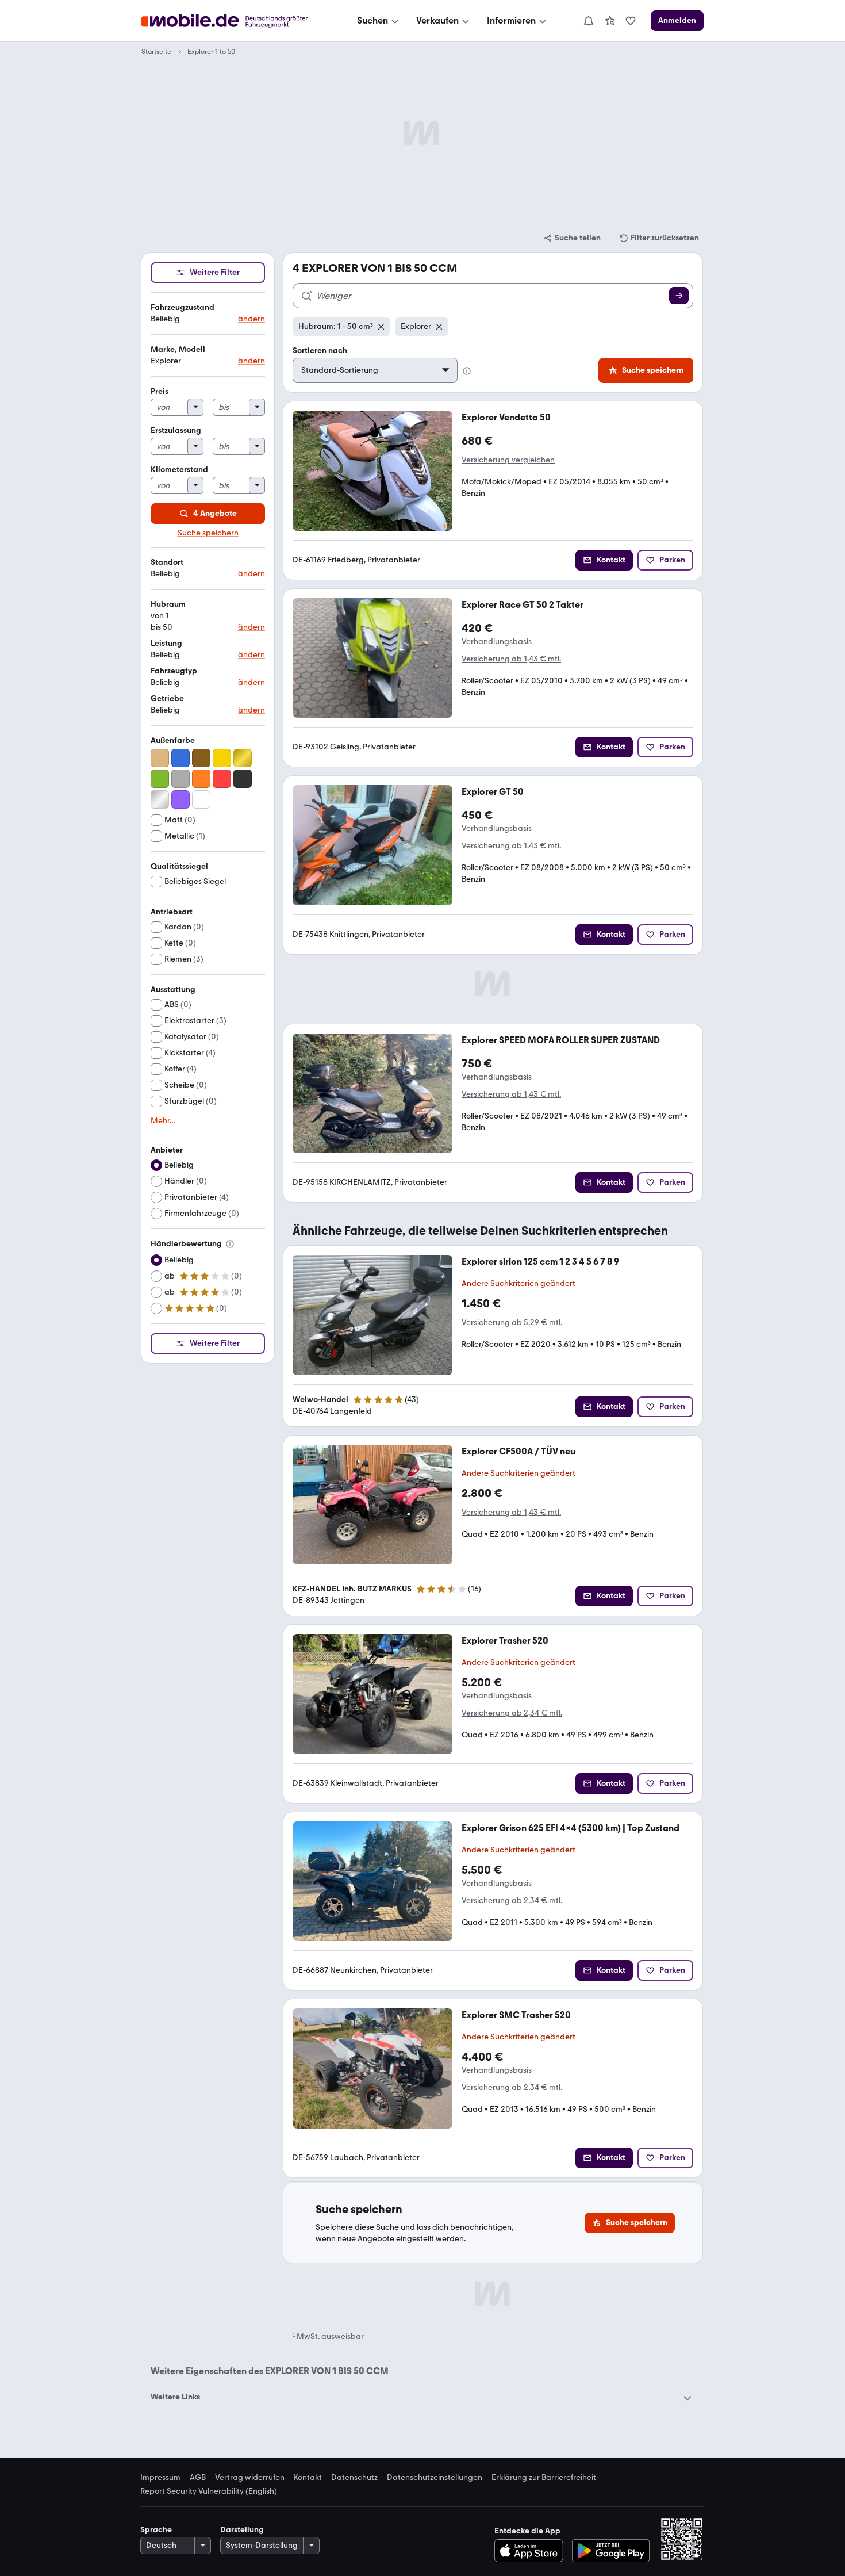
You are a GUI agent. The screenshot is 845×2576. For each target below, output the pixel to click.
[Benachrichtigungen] (588, 21)
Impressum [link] (160, 2478)
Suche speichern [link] (208, 533)
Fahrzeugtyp (174, 671)
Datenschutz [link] (354, 2478)
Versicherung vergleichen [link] (508, 460)
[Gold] (243, 758)
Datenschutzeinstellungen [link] (435, 2478)
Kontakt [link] (308, 2478)
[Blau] (180, 758)
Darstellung (242, 2530)
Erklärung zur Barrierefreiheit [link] (544, 2478)
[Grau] (180, 779)
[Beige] (160, 758)
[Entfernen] (381, 327)
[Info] (230, 1244)
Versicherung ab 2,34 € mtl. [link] (512, 1713)
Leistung (166, 643)
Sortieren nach (320, 351)
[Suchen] (679, 296)
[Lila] (180, 799)
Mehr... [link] (163, 1121)
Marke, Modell (178, 349)
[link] (610, 21)
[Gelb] (222, 758)
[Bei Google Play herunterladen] (611, 2551)
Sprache (156, 2530)
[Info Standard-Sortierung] (467, 371)
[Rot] (222, 779)
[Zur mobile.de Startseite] (235, 21)
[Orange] (201, 779)
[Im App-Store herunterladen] (532, 2551)
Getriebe (167, 698)
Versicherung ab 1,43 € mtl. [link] (511, 659)
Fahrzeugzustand (183, 307)
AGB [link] (198, 2478)
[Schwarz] (243, 779)
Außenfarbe (173, 740)
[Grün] (160, 779)
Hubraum (168, 604)
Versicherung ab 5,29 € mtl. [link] (512, 1323)
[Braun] (201, 758)
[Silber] (160, 799)
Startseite (156, 52)
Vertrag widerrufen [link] (250, 2478)
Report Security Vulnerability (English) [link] (209, 2491)
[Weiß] (201, 799)
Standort (167, 562)
